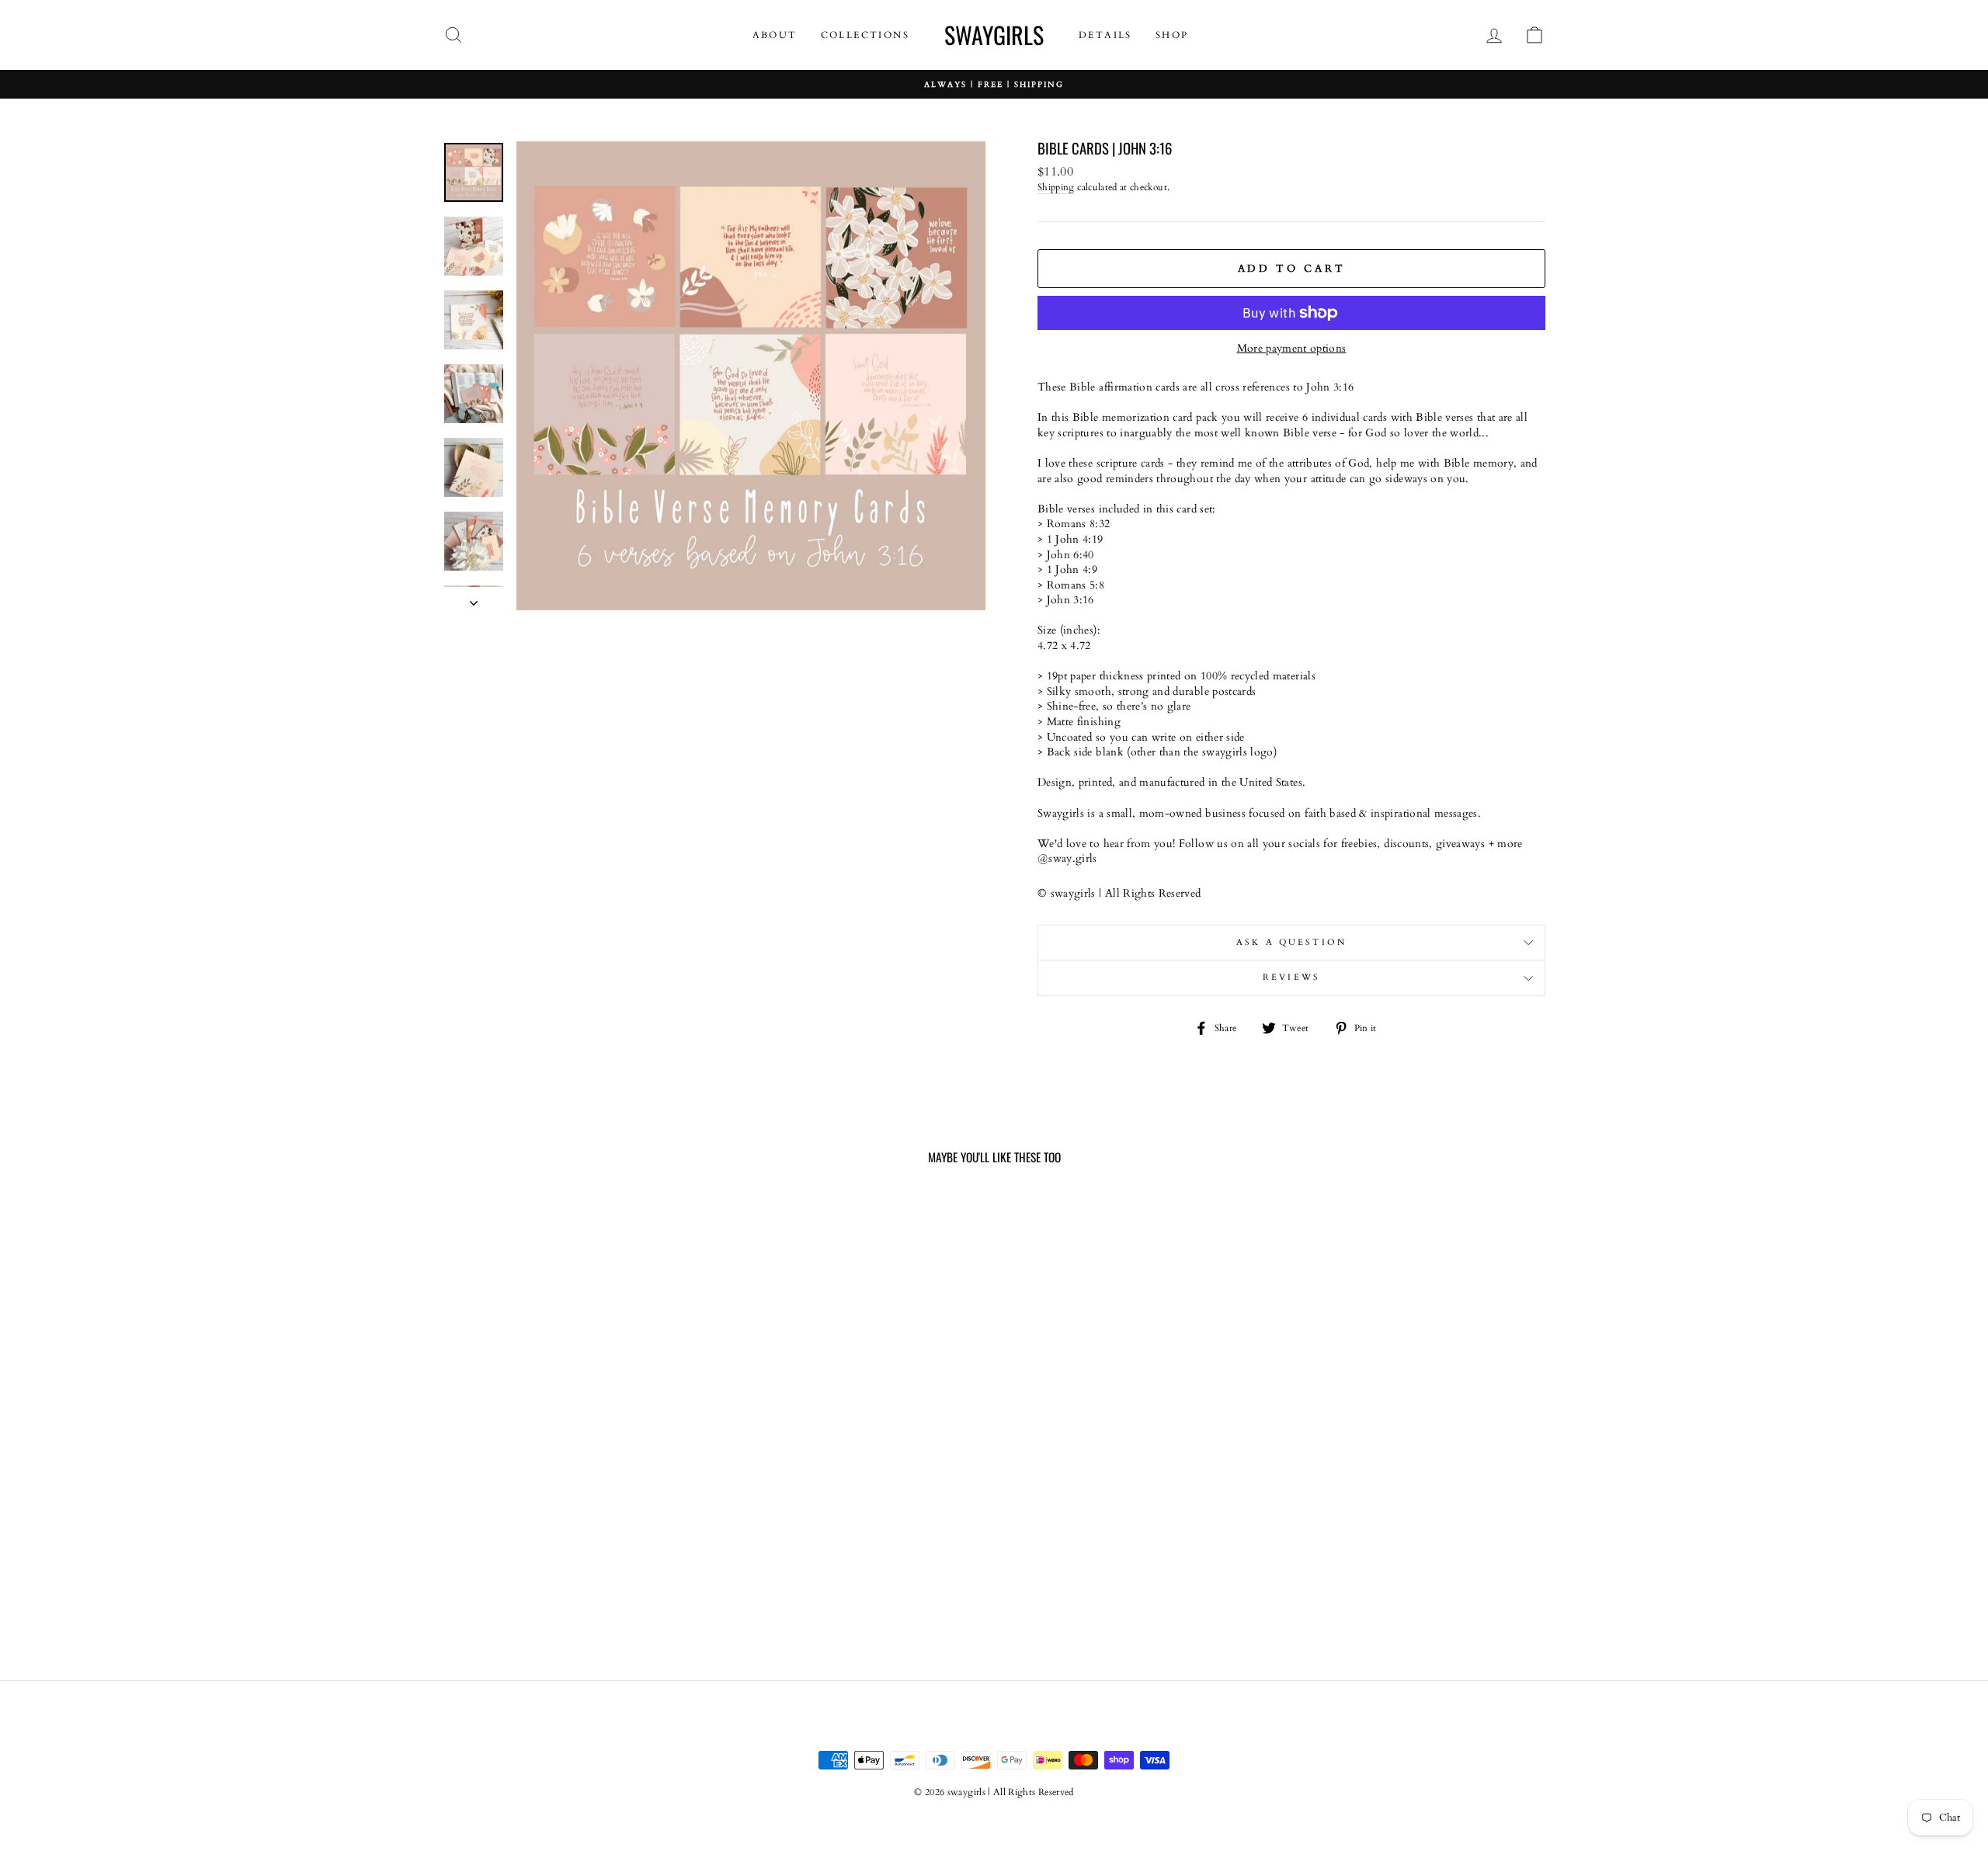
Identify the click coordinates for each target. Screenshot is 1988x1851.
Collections (865, 35)
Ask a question (1291, 943)
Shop (1172, 35)
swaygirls (994, 35)
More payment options (1292, 348)
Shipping (1056, 187)
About (775, 35)
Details (1105, 35)
